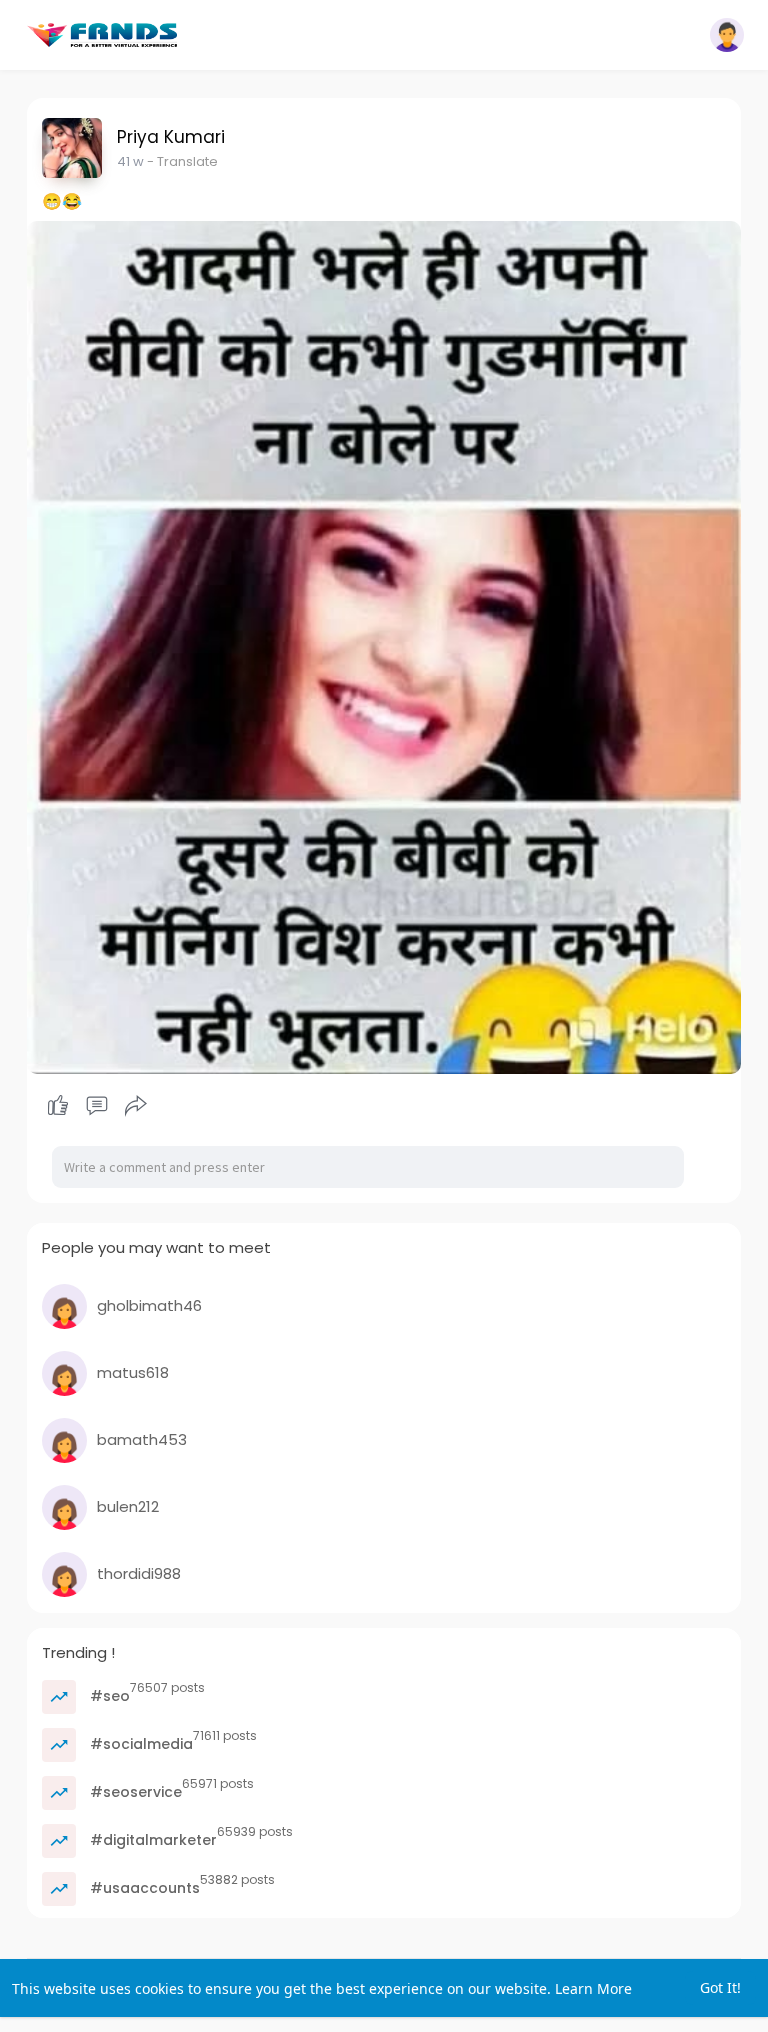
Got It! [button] (720, 1987)
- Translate (182, 161)
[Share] (136, 1106)
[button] (727, 35)
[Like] (97, 1106)
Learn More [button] (593, 1988)
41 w (130, 161)
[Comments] (97, 1106)
